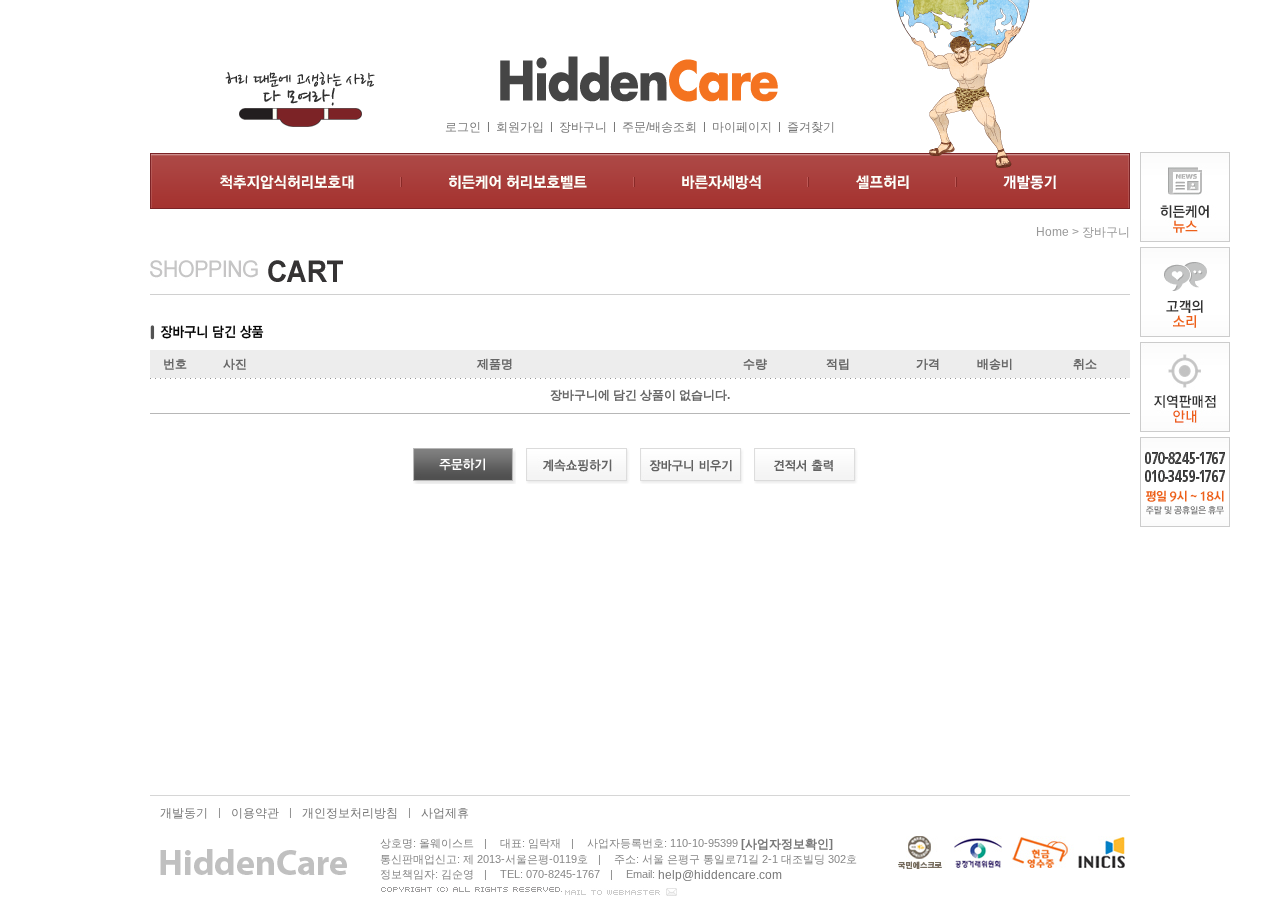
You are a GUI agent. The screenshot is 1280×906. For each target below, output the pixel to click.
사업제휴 (445, 813)
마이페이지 (742, 127)
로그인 (463, 127)
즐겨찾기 (811, 127)
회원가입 (520, 127)
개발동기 (184, 813)
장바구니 (583, 127)
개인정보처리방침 (350, 813)
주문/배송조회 (659, 127)
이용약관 (255, 813)
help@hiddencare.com (720, 874)
